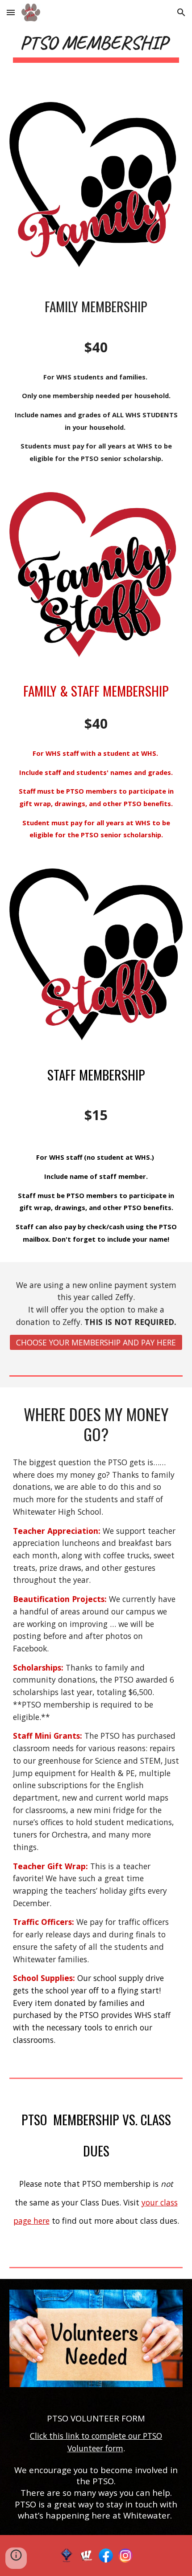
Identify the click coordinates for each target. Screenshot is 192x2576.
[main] (96, 46)
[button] (11, 12)
